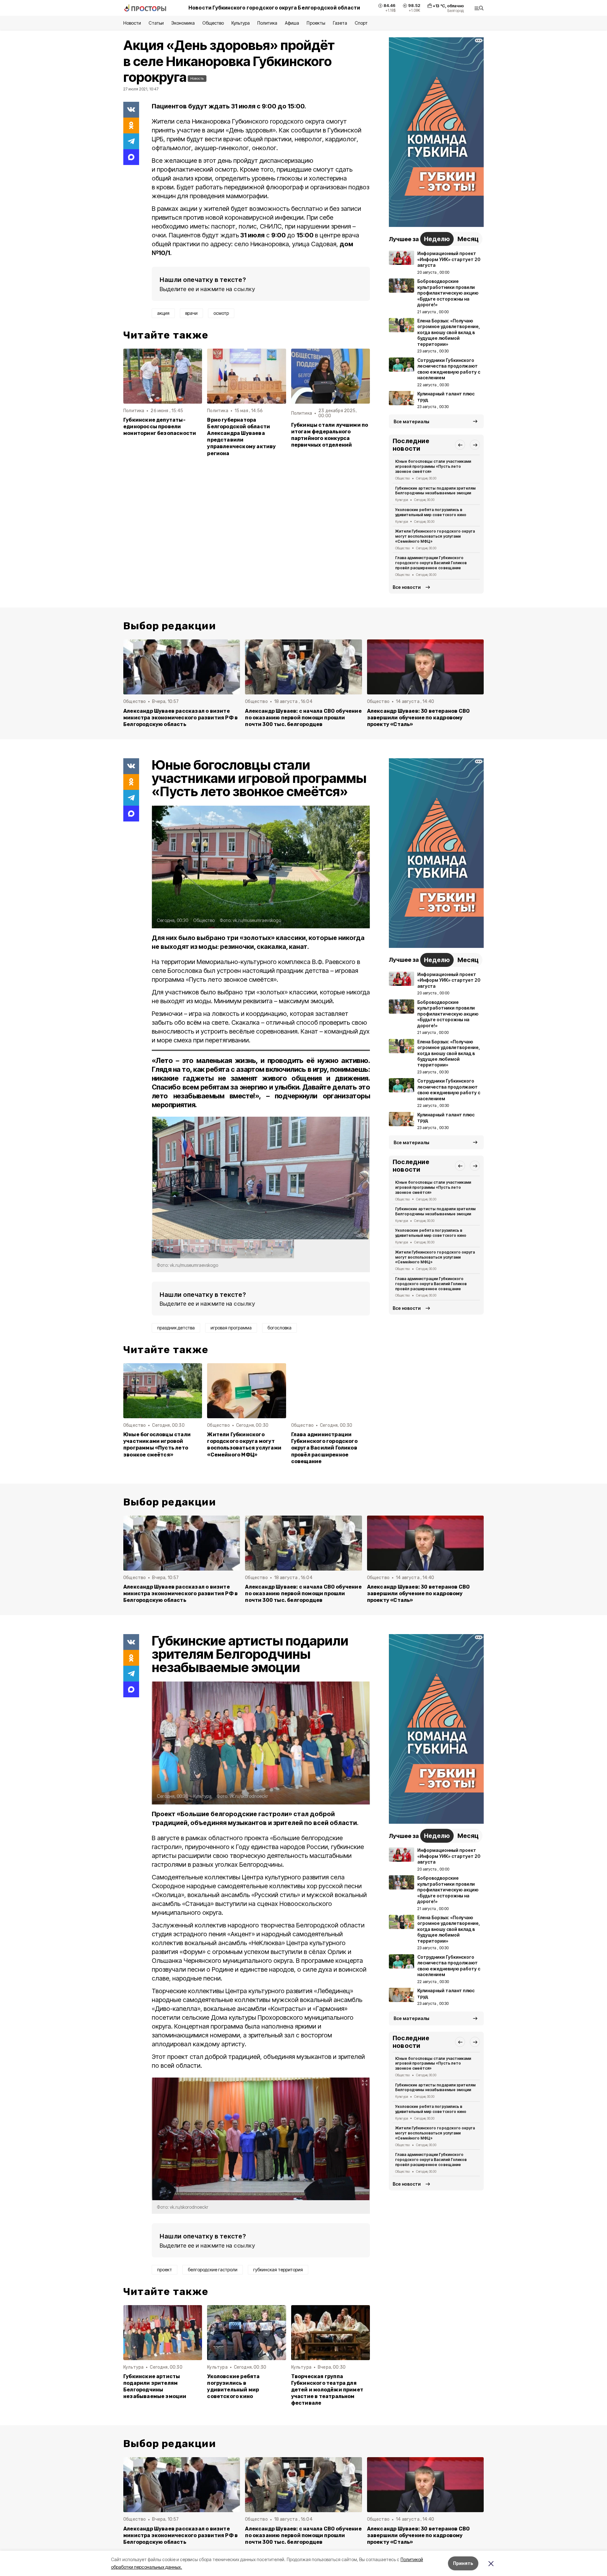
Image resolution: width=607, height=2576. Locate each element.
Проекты (316, 23)
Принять (463, 2563)
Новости (132, 23)
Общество (213, 23)
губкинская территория (278, 2270)
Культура (241, 23)
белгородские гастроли (213, 2270)
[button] (460, 445)
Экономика (183, 23)
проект (165, 2270)
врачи (191, 313)
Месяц (468, 239)
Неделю (437, 239)
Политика (267, 23)
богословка (279, 1328)
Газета (340, 23)
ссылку (244, 289)
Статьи (156, 23)
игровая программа (231, 1328)
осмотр (221, 313)
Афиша (292, 23)
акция (163, 313)
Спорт (361, 23)
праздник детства (176, 1328)
